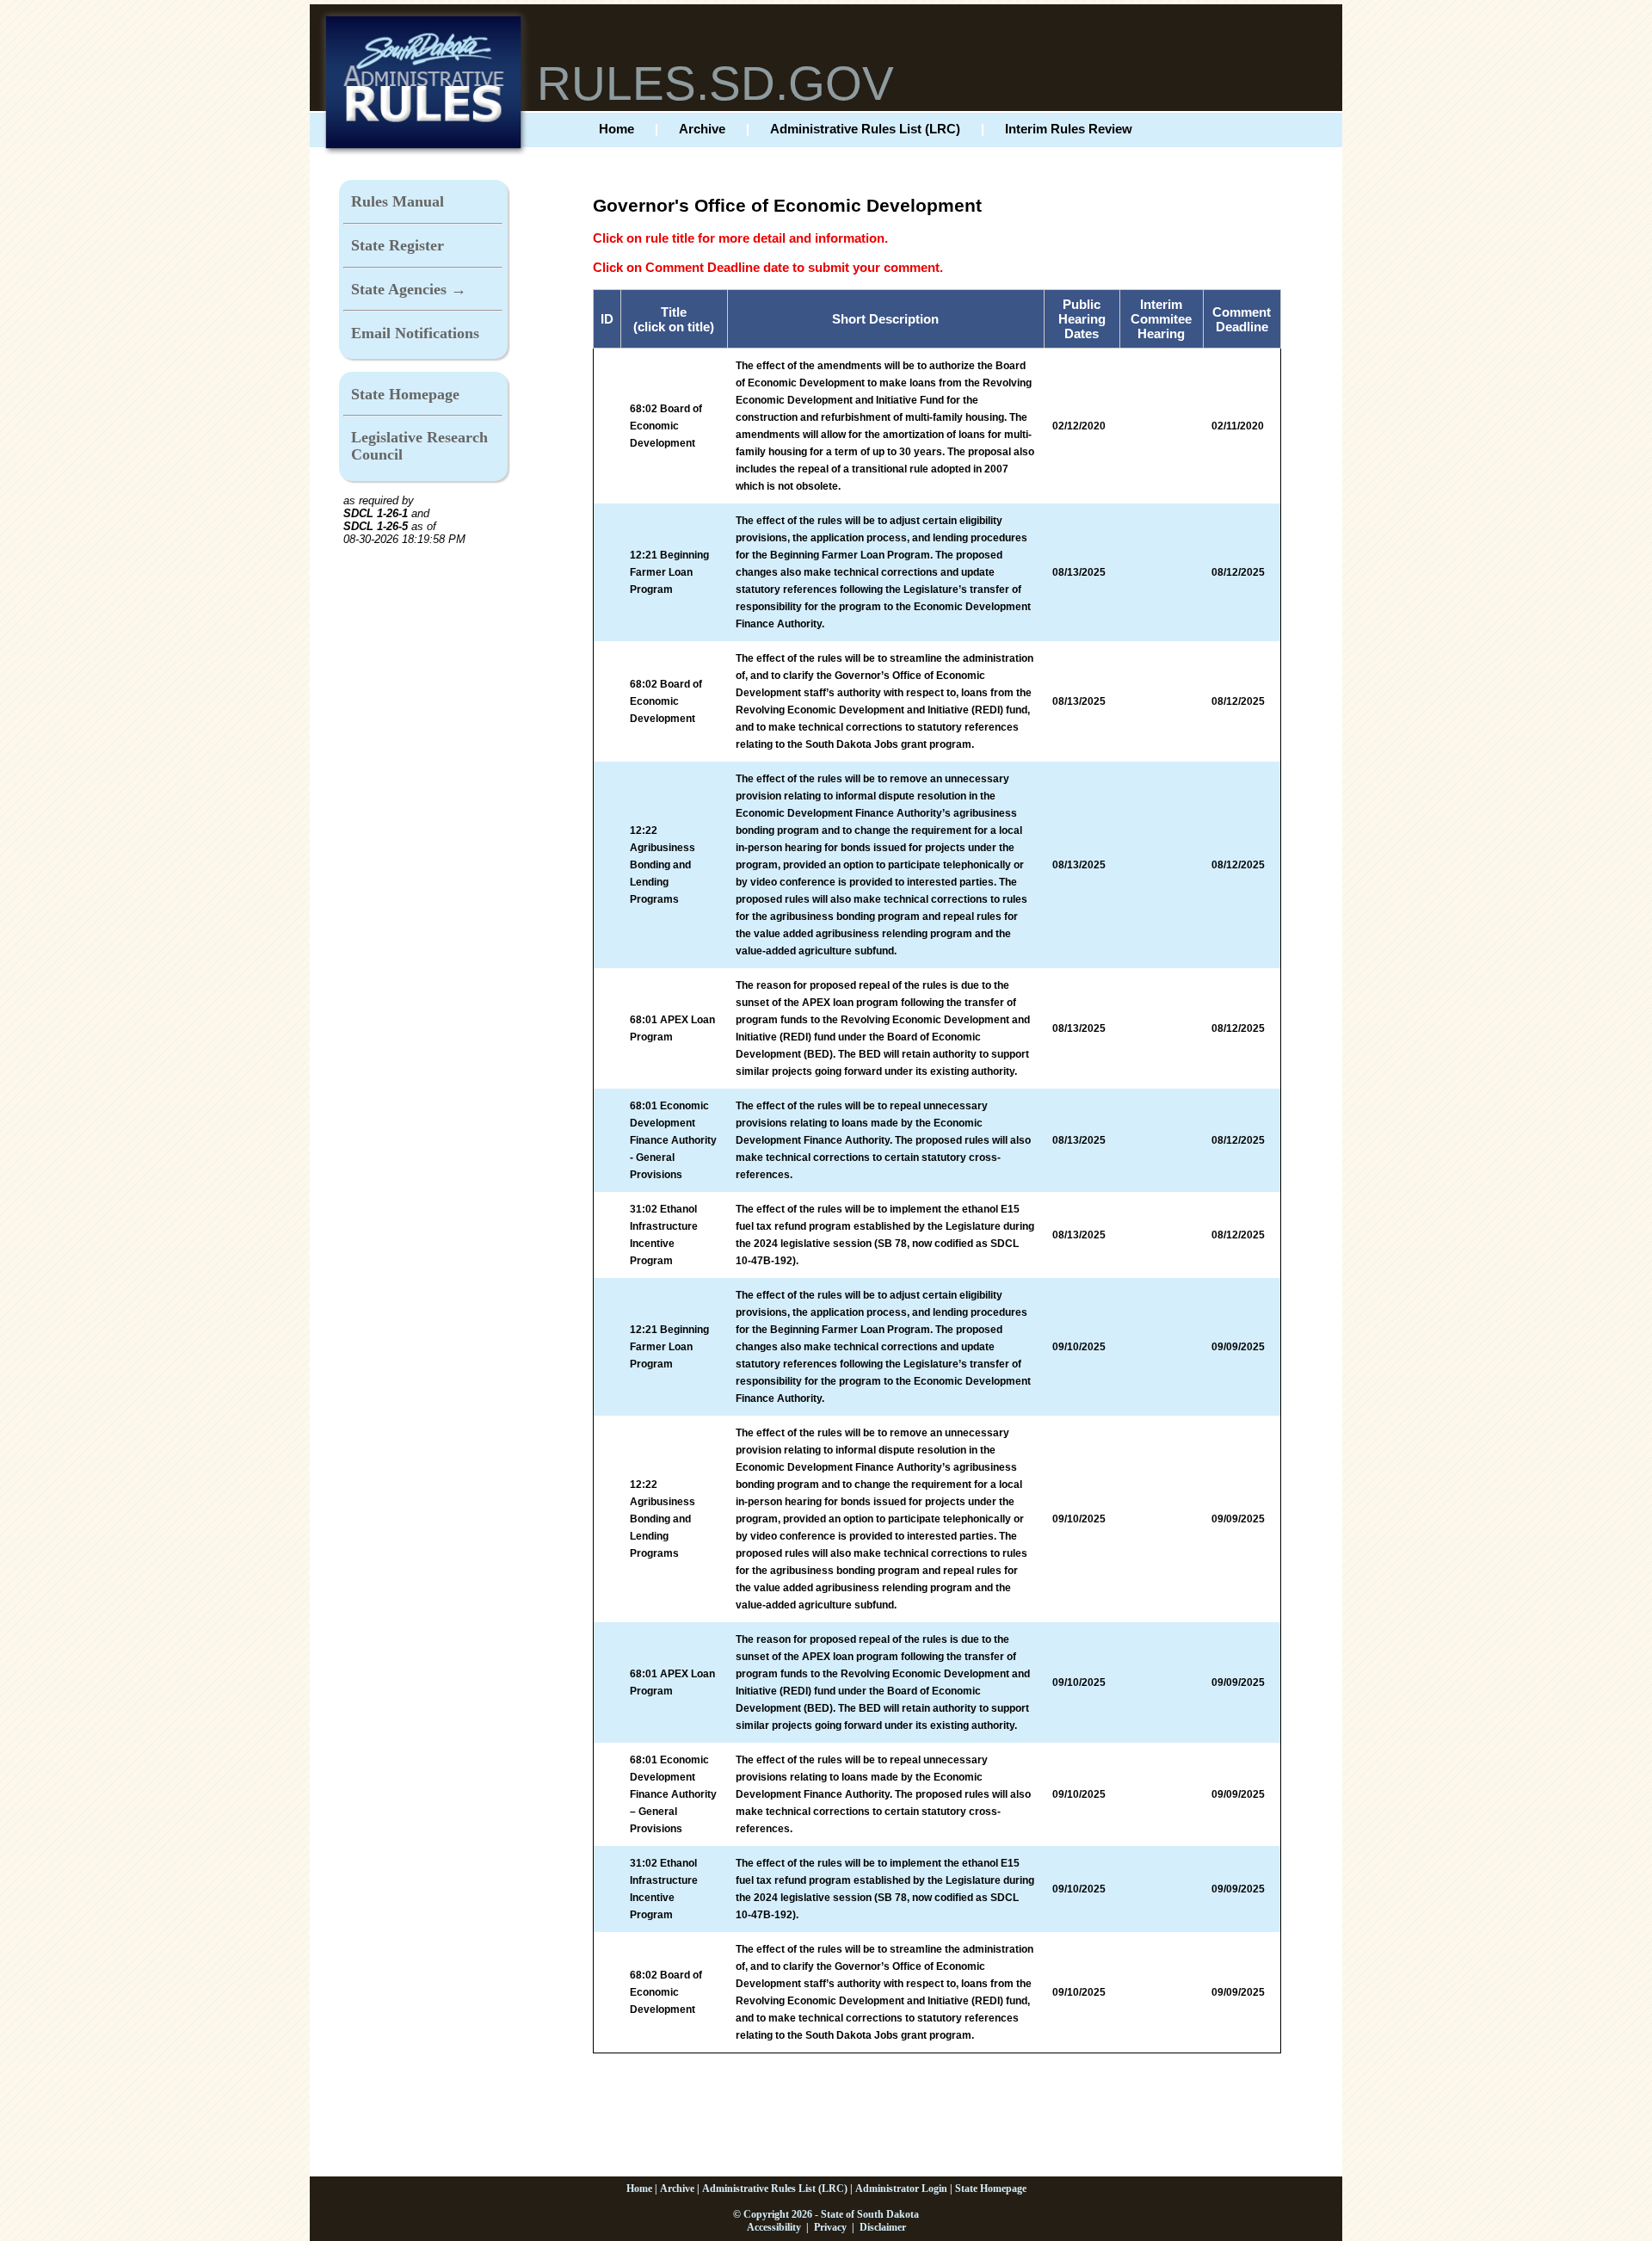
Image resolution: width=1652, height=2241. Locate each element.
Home (616, 129)
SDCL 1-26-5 (376, 526)
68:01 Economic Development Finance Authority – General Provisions (673, 1794)
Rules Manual (398, 201)
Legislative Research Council (419, 446)
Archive (702, 129)
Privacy (830, 2227)
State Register (398, 245)
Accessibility (774, 2227)
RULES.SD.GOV (715, 83)
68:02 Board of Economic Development (666, 426)
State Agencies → (409, 289)
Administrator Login (901, 2189)
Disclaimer (883, 2227)
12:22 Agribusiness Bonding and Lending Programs (663, 865)
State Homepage (405, 394)
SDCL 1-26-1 (376, 513)
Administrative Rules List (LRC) (865, 129)
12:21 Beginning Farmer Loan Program (669, 572)
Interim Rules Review (1069, 129)
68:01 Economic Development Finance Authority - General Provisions (673, 1140)
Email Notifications (415, 333)
